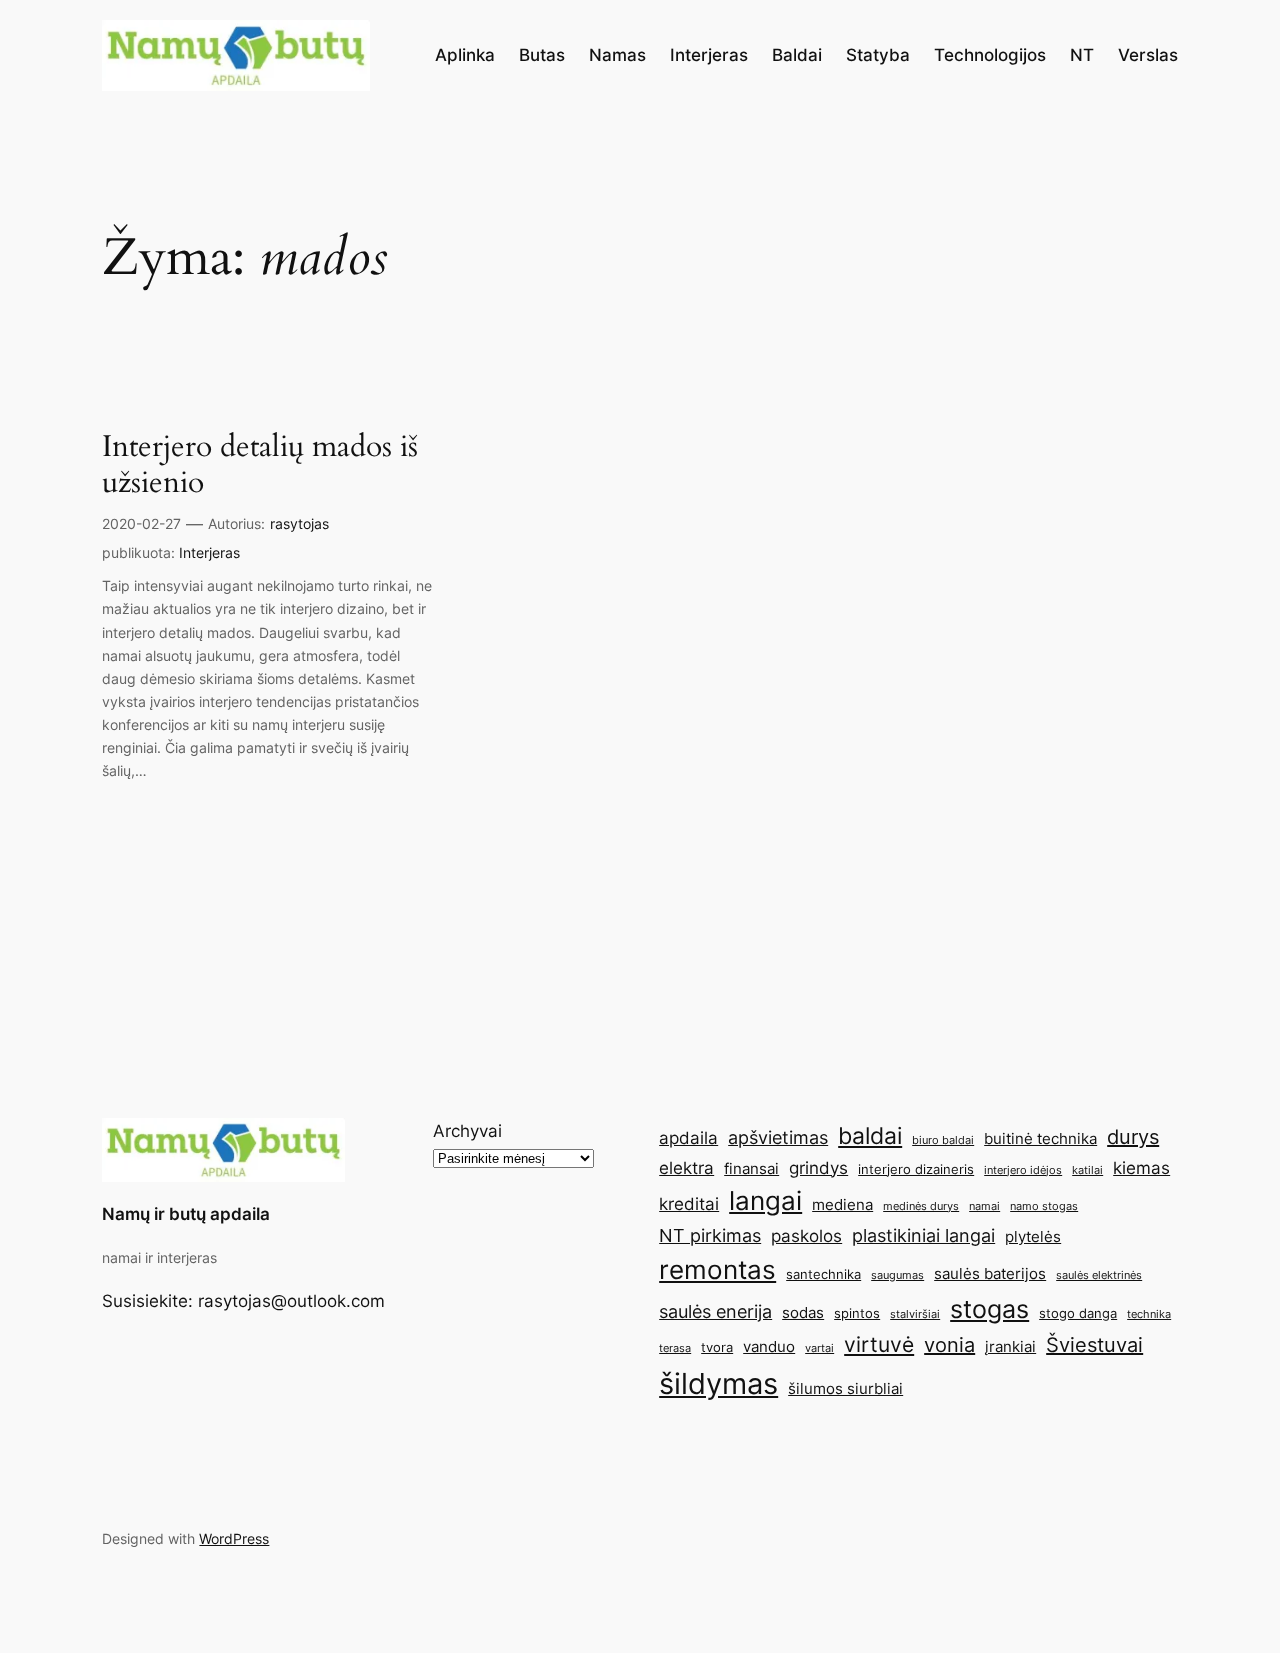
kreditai (689, 1204)
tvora (717, 1347)
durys (1133, 1137)
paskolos (806, 1236)
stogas (989, 1309)
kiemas (1141, 1168)
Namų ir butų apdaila (186, 1214)
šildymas (718, 1383)
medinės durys (921, 1206)
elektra (686, 1168)
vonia (949, 1345)
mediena (842, 1204)
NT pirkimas (710, 1235)
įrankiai (1010, 1346)
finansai (751, 1168)
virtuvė (879, 1344)
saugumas (897, 1275)
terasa (675, 1348)
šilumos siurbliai (845, 1388)
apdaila (688, 1138)
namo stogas (1044, 1206)
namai (984, 1206)
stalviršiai (915, 1314)
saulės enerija (715, 1311)
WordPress (234, 1538)
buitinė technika (1040, 1138)
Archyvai (467, 1131)
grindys (818, 1168)
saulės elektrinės (1099, 1275)
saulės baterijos (990, 1273)
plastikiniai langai (923, 1235)
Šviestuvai (1094, 1345)
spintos (857, 1313)
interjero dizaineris (916, 1169)
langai (765, 1200)
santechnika (823, 1274)
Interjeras (209, 552)
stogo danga (1078, 1313)
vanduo (769, 1346)
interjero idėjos (1023, 1170)
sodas (803, 1312)
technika (1149, 1314)
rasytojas (299, 523)
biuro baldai (943, 1140)
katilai (1087, 1170)
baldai (870, 1135)
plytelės (1033, 1236)
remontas (717, 1269)
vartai (819, 1348)
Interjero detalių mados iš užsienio (260, 465)
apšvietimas (778, 1137)
